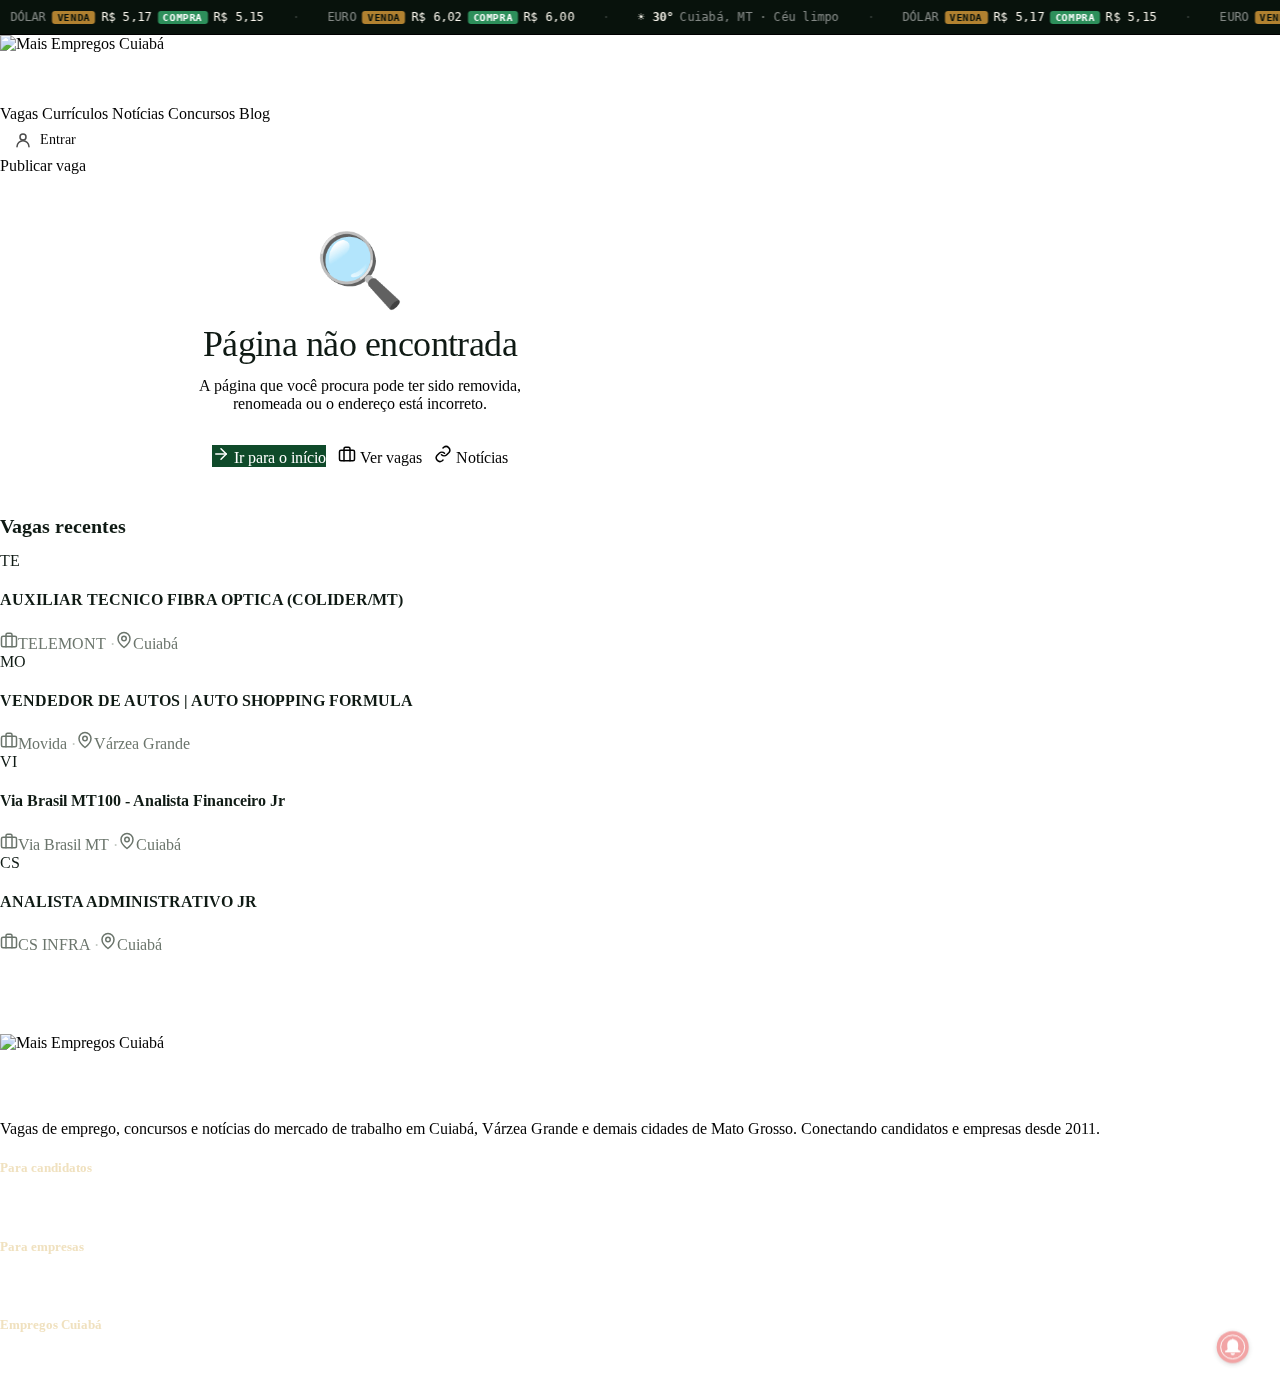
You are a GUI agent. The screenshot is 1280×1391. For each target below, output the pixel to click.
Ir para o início (278, 457)
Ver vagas (389, 457)
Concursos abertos (248, 1206)
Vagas (19, 113)
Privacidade (284, 1363)
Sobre (18, 1363)
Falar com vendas (384, 1285)
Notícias (138, 113)
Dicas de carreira (479, 1206)
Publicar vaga (43, 165)
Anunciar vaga (46, 1285)
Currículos (75, 113)
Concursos (201, 113)
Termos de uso (197, 1363)
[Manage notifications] (1233, 1347)
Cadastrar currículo (126, 1206)
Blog (254, 113)
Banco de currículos (160, 1285)
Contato (122, 1363)
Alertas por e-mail (365, 1206)
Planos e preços (276, 1285)
